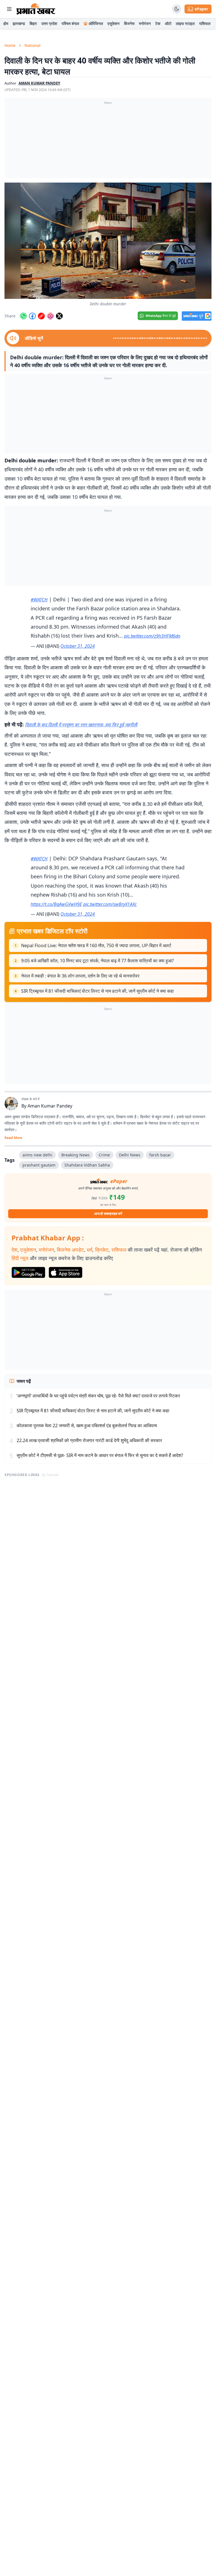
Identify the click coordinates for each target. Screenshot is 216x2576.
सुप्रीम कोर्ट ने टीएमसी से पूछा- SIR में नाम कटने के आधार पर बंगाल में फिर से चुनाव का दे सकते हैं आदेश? (100, 1455)
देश (14, 1250)
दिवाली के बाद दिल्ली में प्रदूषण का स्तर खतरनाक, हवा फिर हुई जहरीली (81, 725)
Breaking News (76, 1155)
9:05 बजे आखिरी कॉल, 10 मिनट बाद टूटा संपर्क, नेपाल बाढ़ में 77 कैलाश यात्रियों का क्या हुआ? (97, 961)
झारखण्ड (19, 23)
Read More (13, 1138)
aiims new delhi (37, 1155)
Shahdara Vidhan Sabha (87, 1165)
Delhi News (130, 1155)
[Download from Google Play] (28, 1272)
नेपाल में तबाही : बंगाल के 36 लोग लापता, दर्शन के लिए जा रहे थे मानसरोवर (80, 976)
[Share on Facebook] (32, 316)
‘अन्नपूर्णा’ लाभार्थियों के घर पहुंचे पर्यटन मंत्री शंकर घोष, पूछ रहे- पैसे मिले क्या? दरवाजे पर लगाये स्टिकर (98, 1396)
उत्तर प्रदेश (49, 23)
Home (10, 45)
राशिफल (205, 23)
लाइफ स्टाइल (185, 23)
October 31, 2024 (78, 646)
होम (6, 23)
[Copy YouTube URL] (41, 316)
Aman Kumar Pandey (50, 1106)
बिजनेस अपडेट (70, 1250)
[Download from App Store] (66, 1272)
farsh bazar (160, 1155)
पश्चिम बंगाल (70, 23)
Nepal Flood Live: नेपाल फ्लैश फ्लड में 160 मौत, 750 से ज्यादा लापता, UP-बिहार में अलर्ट (96, 945)
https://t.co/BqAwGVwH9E (56, 904)
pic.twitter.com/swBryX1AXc (110, 904)
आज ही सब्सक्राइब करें (108, 1214)
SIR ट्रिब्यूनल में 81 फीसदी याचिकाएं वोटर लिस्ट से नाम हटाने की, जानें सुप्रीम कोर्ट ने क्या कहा (97, 991)
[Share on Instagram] (50, 316)
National (32, 45)
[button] (108, 241)
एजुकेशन (113, 23)
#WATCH (39, 600)
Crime (104, 1155)
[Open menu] (9, 9)
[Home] (36, 9)
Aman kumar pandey (39, 83)
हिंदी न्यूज (20, 1258)
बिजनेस (129, 23)
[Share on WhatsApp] (23, 316)
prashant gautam (39, 1165)
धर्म (89, 1250)
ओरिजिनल (96, 23)
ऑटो (168, 23)
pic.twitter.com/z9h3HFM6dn (152, 636)
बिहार (33, 23)
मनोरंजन (145, 23)
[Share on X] (59, 316)
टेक (158, 23)
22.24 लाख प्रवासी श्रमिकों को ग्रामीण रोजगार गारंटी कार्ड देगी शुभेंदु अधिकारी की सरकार (89, 1440)
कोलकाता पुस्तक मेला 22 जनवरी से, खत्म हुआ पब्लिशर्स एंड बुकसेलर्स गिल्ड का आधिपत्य (87, 1425)
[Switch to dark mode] (177, 9)
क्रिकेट (102, 1250)
